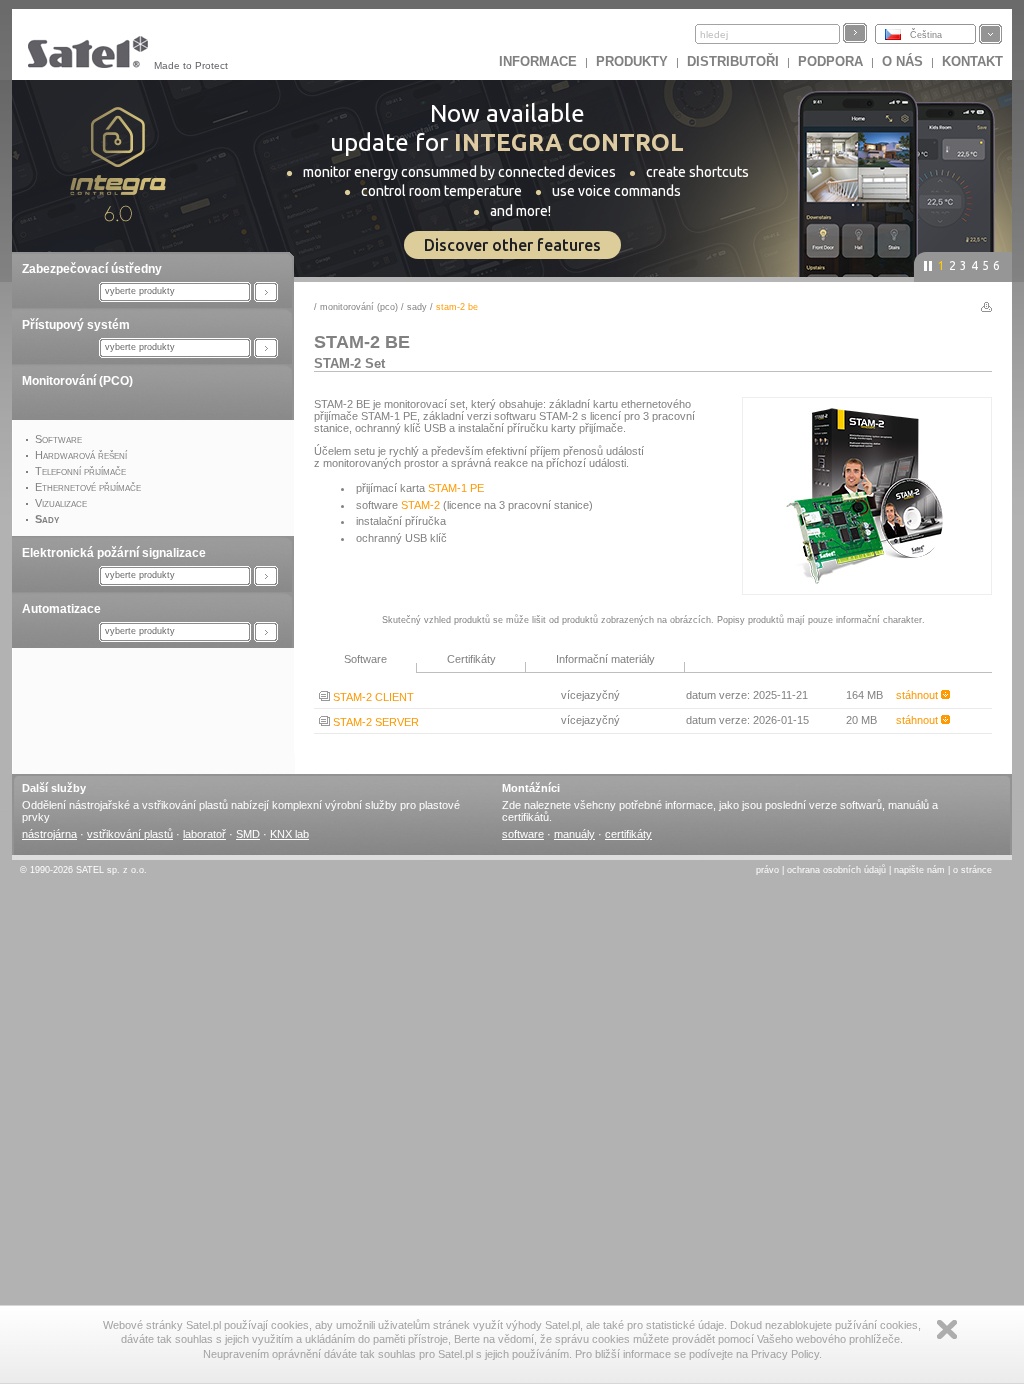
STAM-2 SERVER (374, 722)
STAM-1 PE (456, 488)
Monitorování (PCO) (77, 381)
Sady (417, 307)
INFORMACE (538, 61)
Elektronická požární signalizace (114, 553)
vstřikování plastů (130, 834)
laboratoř (204, 834)
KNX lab (289, 834)
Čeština (926, 35)
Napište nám (919, 870)
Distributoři (733, 61)
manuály (574, 834)
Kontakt (972, 61)
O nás (902, 61)
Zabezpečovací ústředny (92, 269)
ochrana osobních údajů (836, 870)
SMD (248, 834)
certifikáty (628, 834)
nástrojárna (49, 834)
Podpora (830, 61)
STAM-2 (420, 505)
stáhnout (918, 695)
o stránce (972, 870)
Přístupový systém (76, 325)
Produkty (632, 61)
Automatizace (61, 609)
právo (767, 870)
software (523, 834)
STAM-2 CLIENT (372, 697)
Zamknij (947, 1329)
